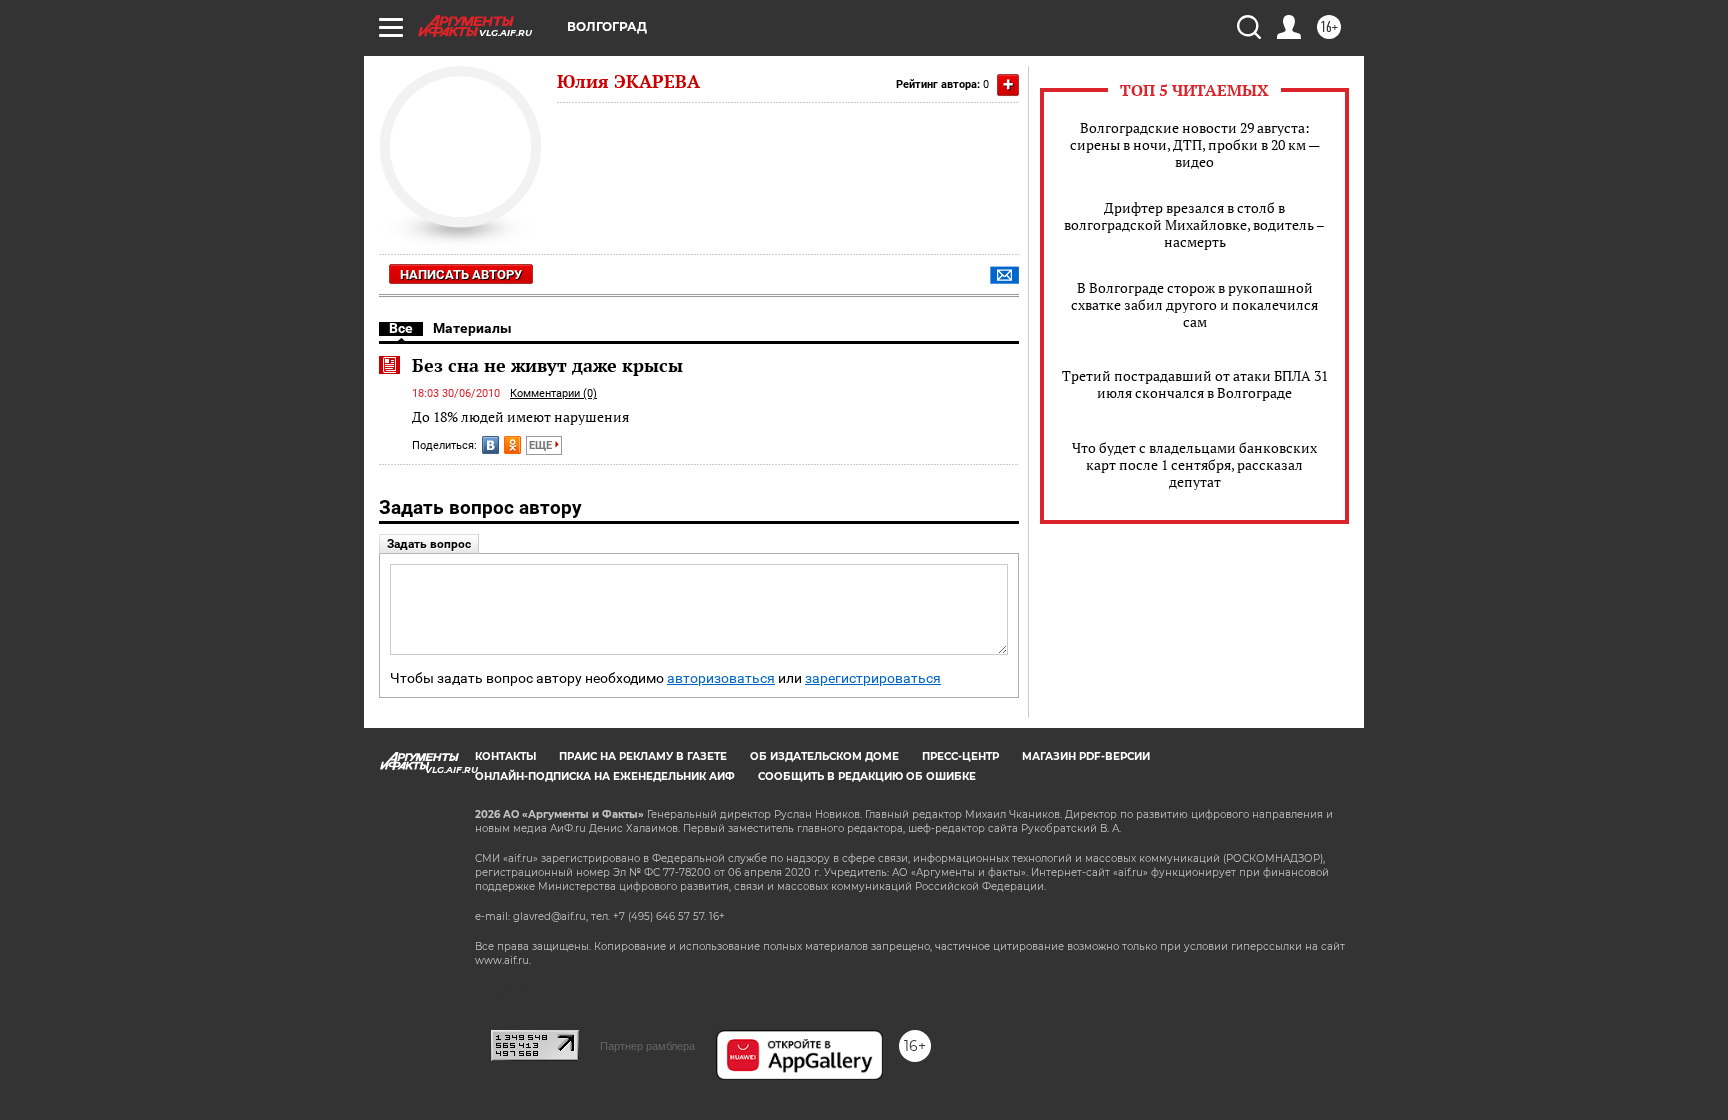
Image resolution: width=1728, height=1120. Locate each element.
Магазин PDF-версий (1086, 756)
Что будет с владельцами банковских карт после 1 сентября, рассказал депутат (1194, 464)
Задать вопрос (429, 544)
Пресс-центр (960, 756)
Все (401, 328)
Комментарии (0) (553, 393)
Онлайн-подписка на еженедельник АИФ (605, 776)
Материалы (472, 328)
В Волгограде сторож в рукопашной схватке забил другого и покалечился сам (1194, 304)
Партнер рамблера (647, 1046)
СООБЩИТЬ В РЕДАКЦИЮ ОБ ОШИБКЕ (867, 776)
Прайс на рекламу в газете (643, 756)
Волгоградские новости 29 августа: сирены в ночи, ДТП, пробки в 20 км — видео (1195, 144)
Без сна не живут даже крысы (547, 365)
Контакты (505, 756)
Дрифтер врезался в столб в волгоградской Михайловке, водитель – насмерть (1194, 224)
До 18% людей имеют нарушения (520, 416)
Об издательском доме (824, 756)
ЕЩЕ (542, 445)
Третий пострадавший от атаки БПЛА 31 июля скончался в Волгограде (1195, 384)
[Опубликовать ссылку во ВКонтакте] (490, 445)
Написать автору (461, 274)
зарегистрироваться (873, 678)
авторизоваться (721, 678)
